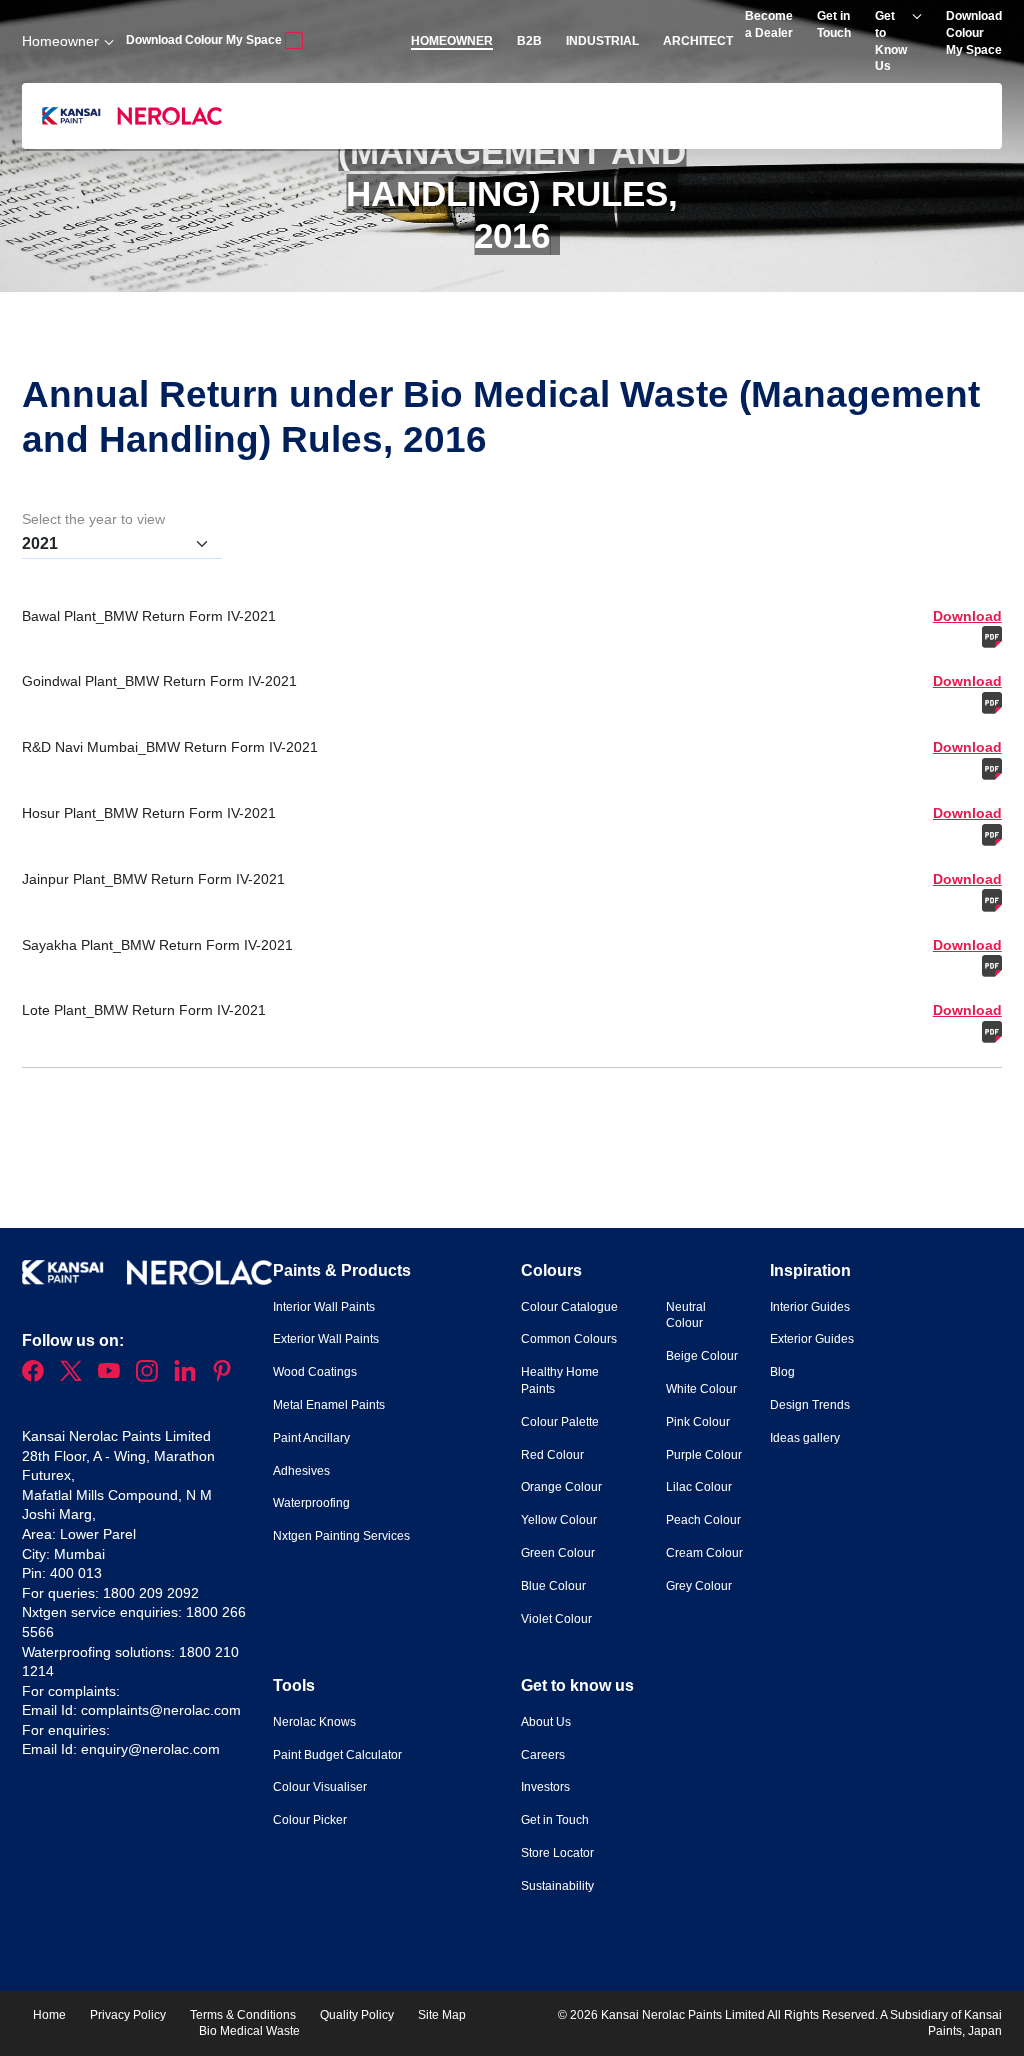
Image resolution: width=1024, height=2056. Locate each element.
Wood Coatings (315, 1372)
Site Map (442, 2015)
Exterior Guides (812, 1339)
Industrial (602, 41)
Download (879, 628)
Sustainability (557, 1886)
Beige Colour (702, 1356)
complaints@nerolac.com (161, 1710)
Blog (782, 1372)
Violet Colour (556, 1619)
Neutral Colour (686, 1315)
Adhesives (301, 1471)
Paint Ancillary (311, 1438)
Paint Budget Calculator (337, 1755)
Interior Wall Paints (324, 1307)
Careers (543, 1755)
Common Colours (569, 1339)
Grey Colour (699, 1586)
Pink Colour (698, 1422)
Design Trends (810, 1405)
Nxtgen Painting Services (341, 1536)
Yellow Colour (559, 1520)
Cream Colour (704, 1553)
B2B (529, 41)
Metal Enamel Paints (329, 1405)
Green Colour (558, 1553)
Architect (698, 41)
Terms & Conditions (243, 2015)
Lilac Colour (699, 1487)
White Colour (701, 1389)
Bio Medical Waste (249, 2031)
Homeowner (60, 41)
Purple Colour (704, 1455)
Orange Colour (561, 1487)
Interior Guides (810, 1307)
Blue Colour (553, 1586)
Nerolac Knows (314, 1722)
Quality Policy (357, 2015)
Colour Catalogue (569, 1307)
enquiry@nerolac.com (150, 1749)
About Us (546, 1722)
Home (49, 2015)
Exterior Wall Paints (326, 1339)
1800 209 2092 (151, 1593)
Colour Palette (560, 1422)
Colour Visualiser (320, 1787)
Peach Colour (703, 1520)
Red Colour (552, 1455)
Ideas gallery (805, 1438)
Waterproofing (311, 1503)
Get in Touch (555, 1820)
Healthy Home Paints (560, 1380)
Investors (545, 1787)
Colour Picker (310, 1820)
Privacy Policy (128, 2015)
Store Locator (557, 1853)
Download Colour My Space (205, 40)
